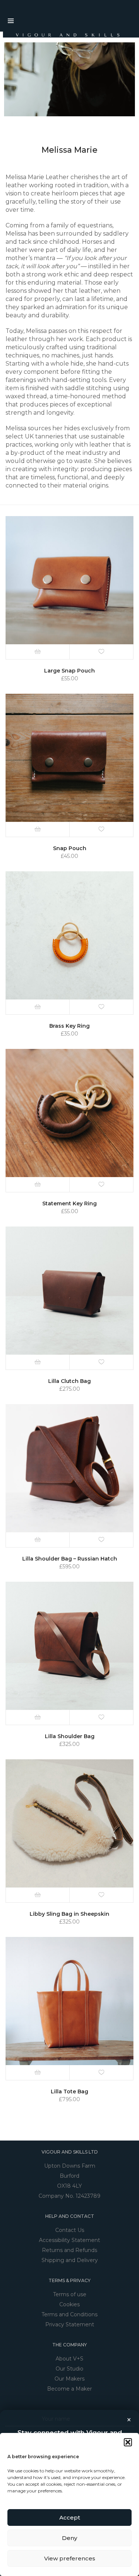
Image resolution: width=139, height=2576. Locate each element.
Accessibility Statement (69, 2240)
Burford (69, 2176)
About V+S (69, 2359)
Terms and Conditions (69, 2314)
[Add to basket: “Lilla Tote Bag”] (38, 2073)
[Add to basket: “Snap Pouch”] (38, 829)
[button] (128, 2442)
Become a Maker (69, 2389)
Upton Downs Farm (70, 2166)
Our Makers (69, 2379)
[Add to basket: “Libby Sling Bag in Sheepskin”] (38, 1895)
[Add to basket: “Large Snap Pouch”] (38, 652)
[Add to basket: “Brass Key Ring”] (38, 1007)
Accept (70, 2517)
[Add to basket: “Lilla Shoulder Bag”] (38, 1717)
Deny (69, 2538)
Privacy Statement (70, 2324)
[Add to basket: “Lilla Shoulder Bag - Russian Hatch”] (38, 1540)
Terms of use (70, 2294)
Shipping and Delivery (70, 2260)
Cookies (69, 2304)
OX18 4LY (69, 2186)
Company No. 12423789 (69, 2196)
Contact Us (70, 2230)
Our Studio (69, 2369)
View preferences (70, 2558)
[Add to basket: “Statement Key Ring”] (38, 1185)
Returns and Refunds (69, 2250)
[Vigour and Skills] (63, 35)
